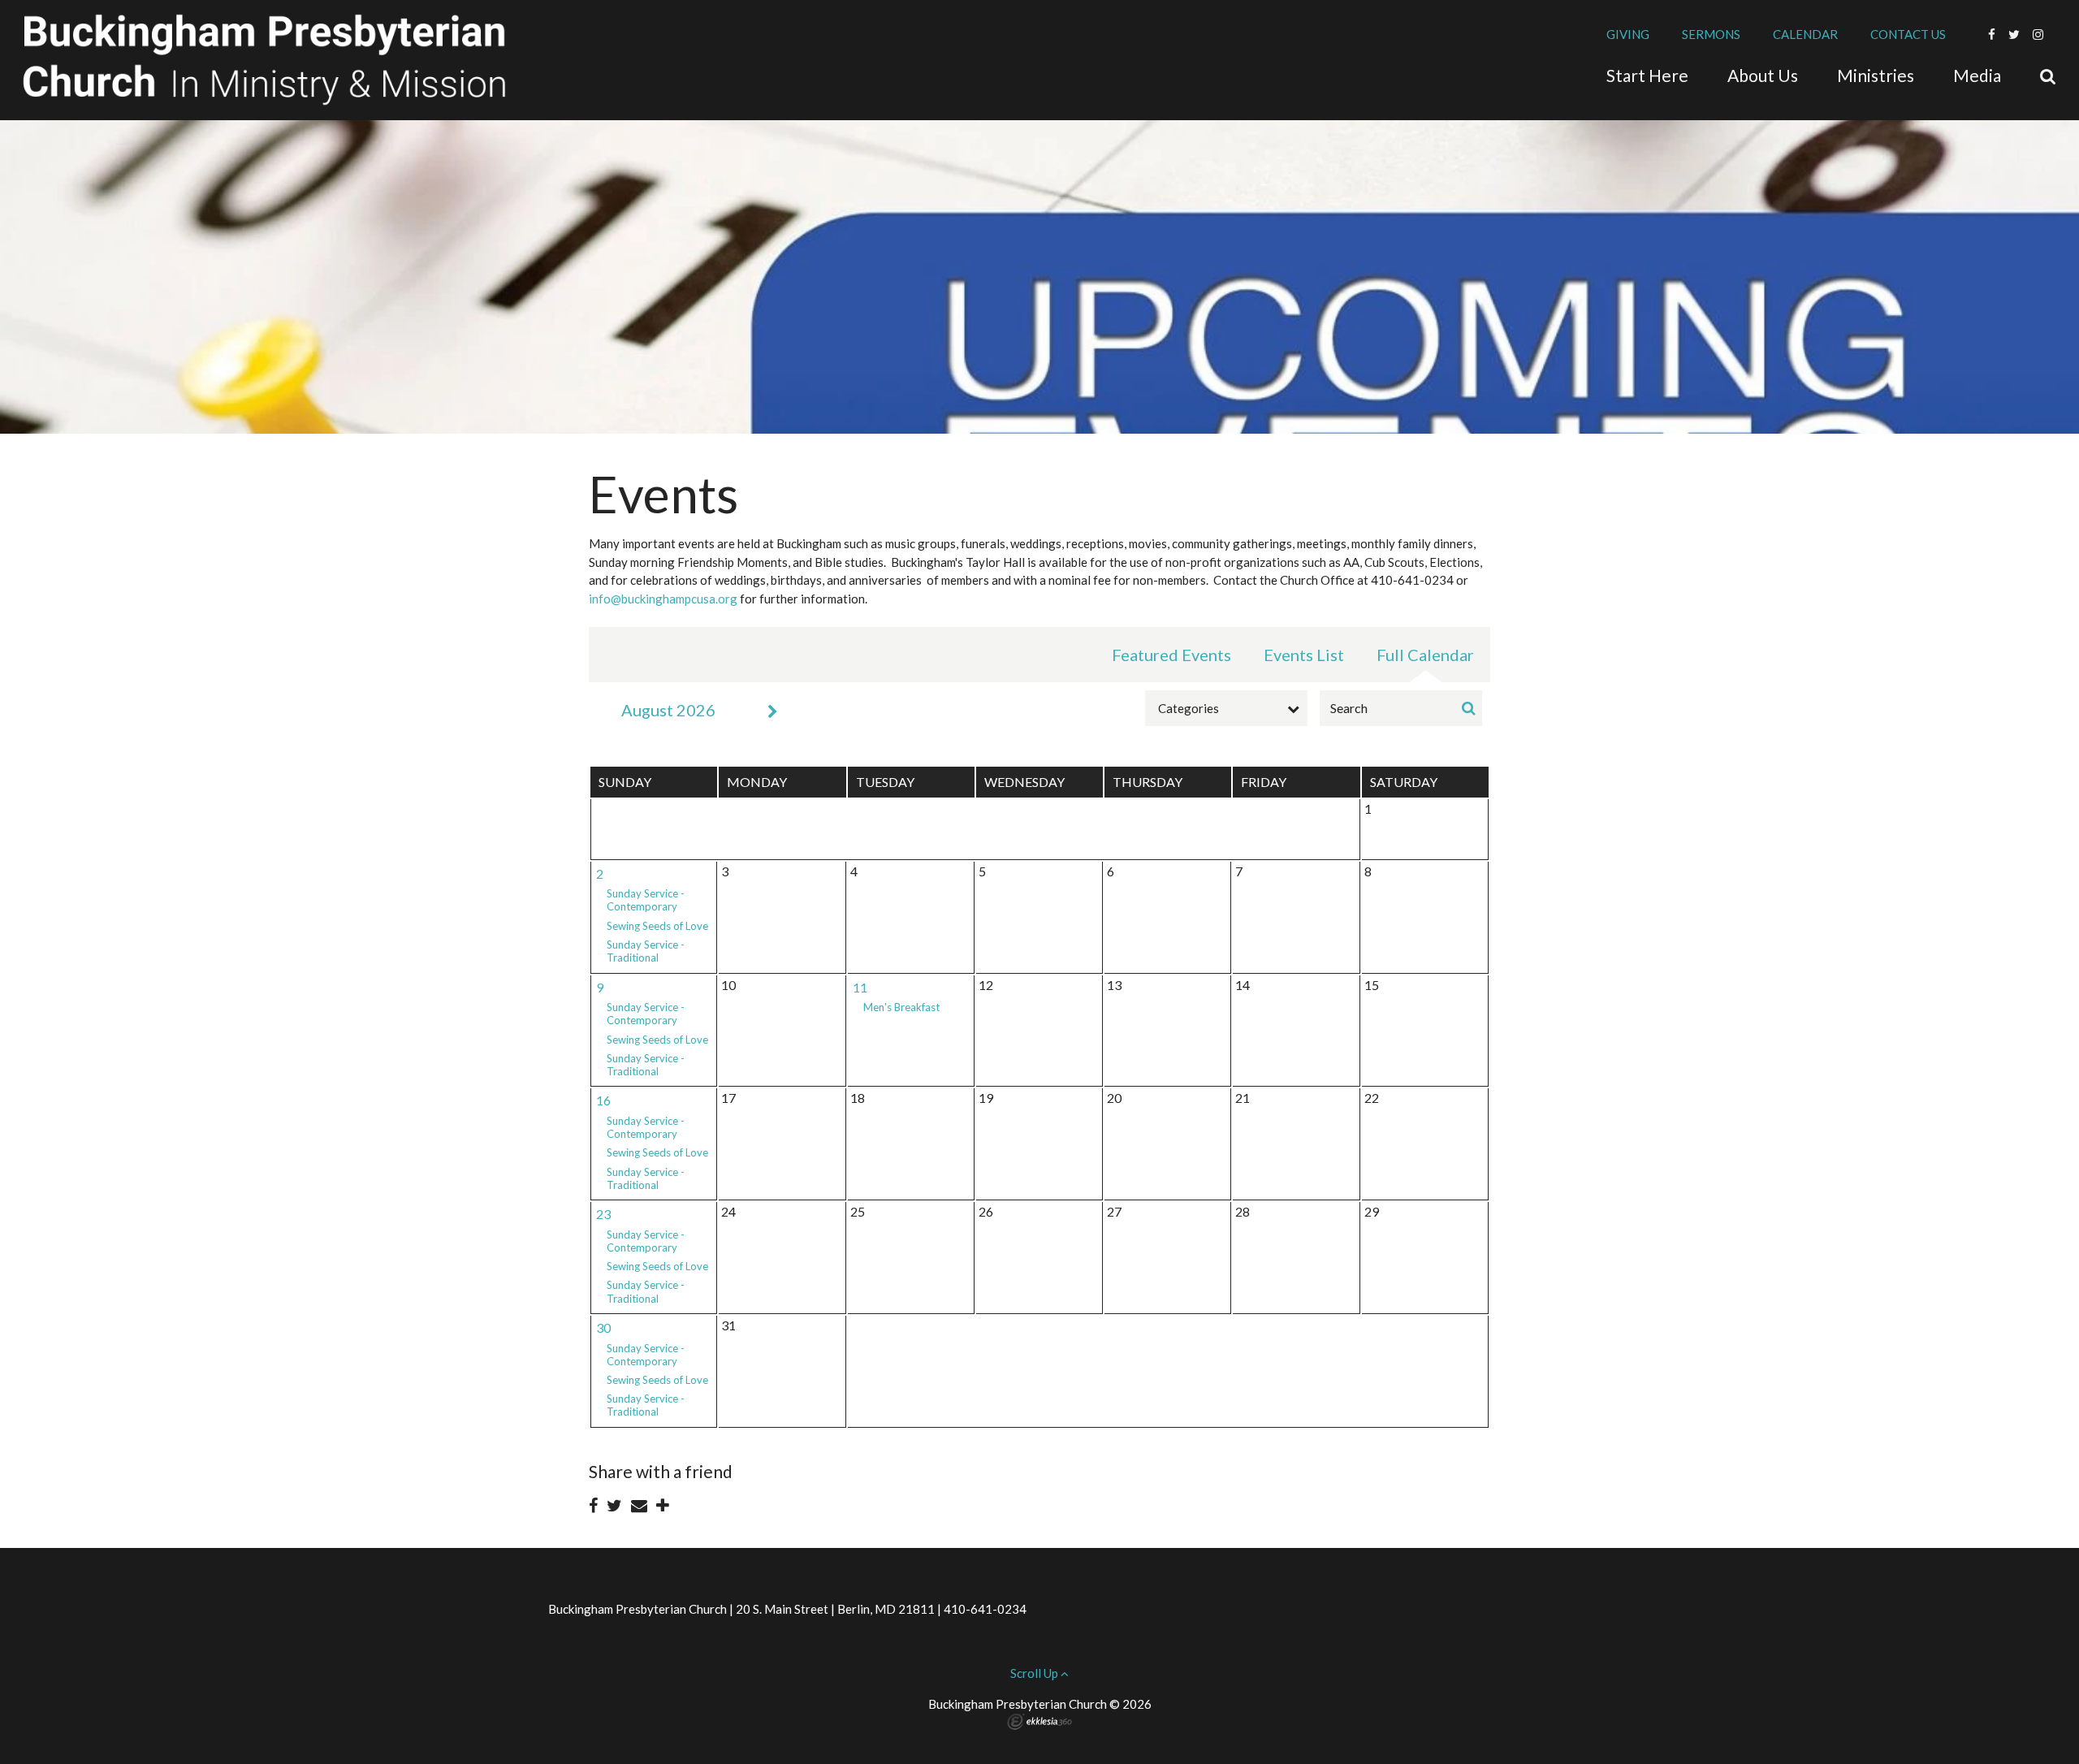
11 (860, 987)
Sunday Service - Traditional (646, 951)
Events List (1304, 655)
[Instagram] (2038, 34)
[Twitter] (2014, 34)
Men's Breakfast (901, 1007)
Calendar (1805, 34)
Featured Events (1171, 655)
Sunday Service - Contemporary (646, 900)
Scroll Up (1035, 1673)
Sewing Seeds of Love (657, 926)
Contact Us (1908, 34)
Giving (1628, 34)
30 (603, 1327)
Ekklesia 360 (1039, 1722)
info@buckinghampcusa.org (663, 599)
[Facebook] (1992, 34)
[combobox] (1226, 708)
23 (603, 1214)
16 (603, 1100)
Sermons (1711, 34)
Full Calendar (1425, 655)
